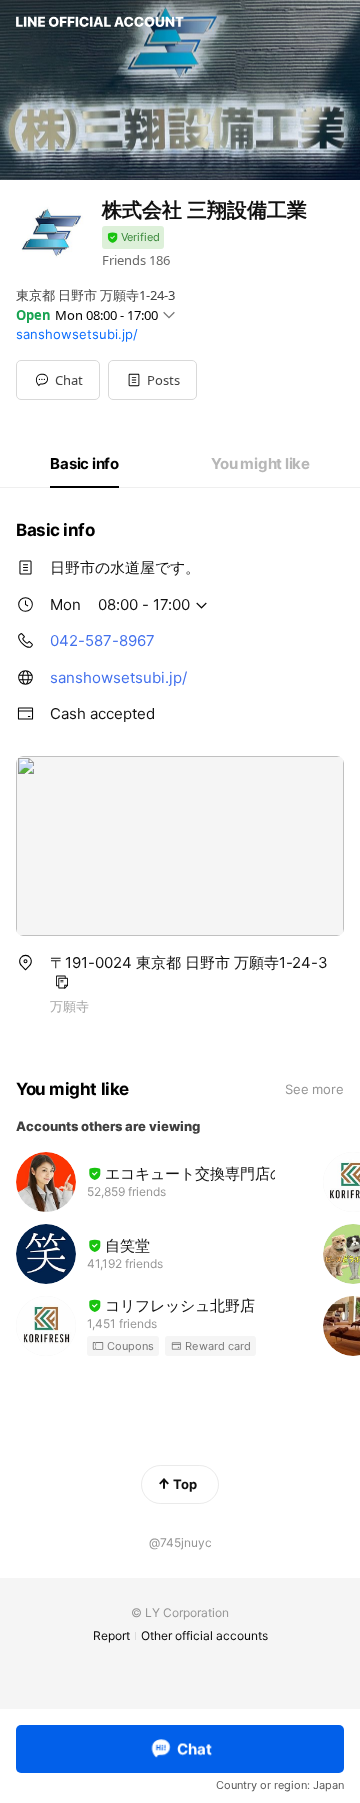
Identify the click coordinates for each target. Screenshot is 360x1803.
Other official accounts (204, 1635)
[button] (152, 380)
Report (111, 1635)
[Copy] (62, 982)
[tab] (84, 464)
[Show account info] (133, 237)
